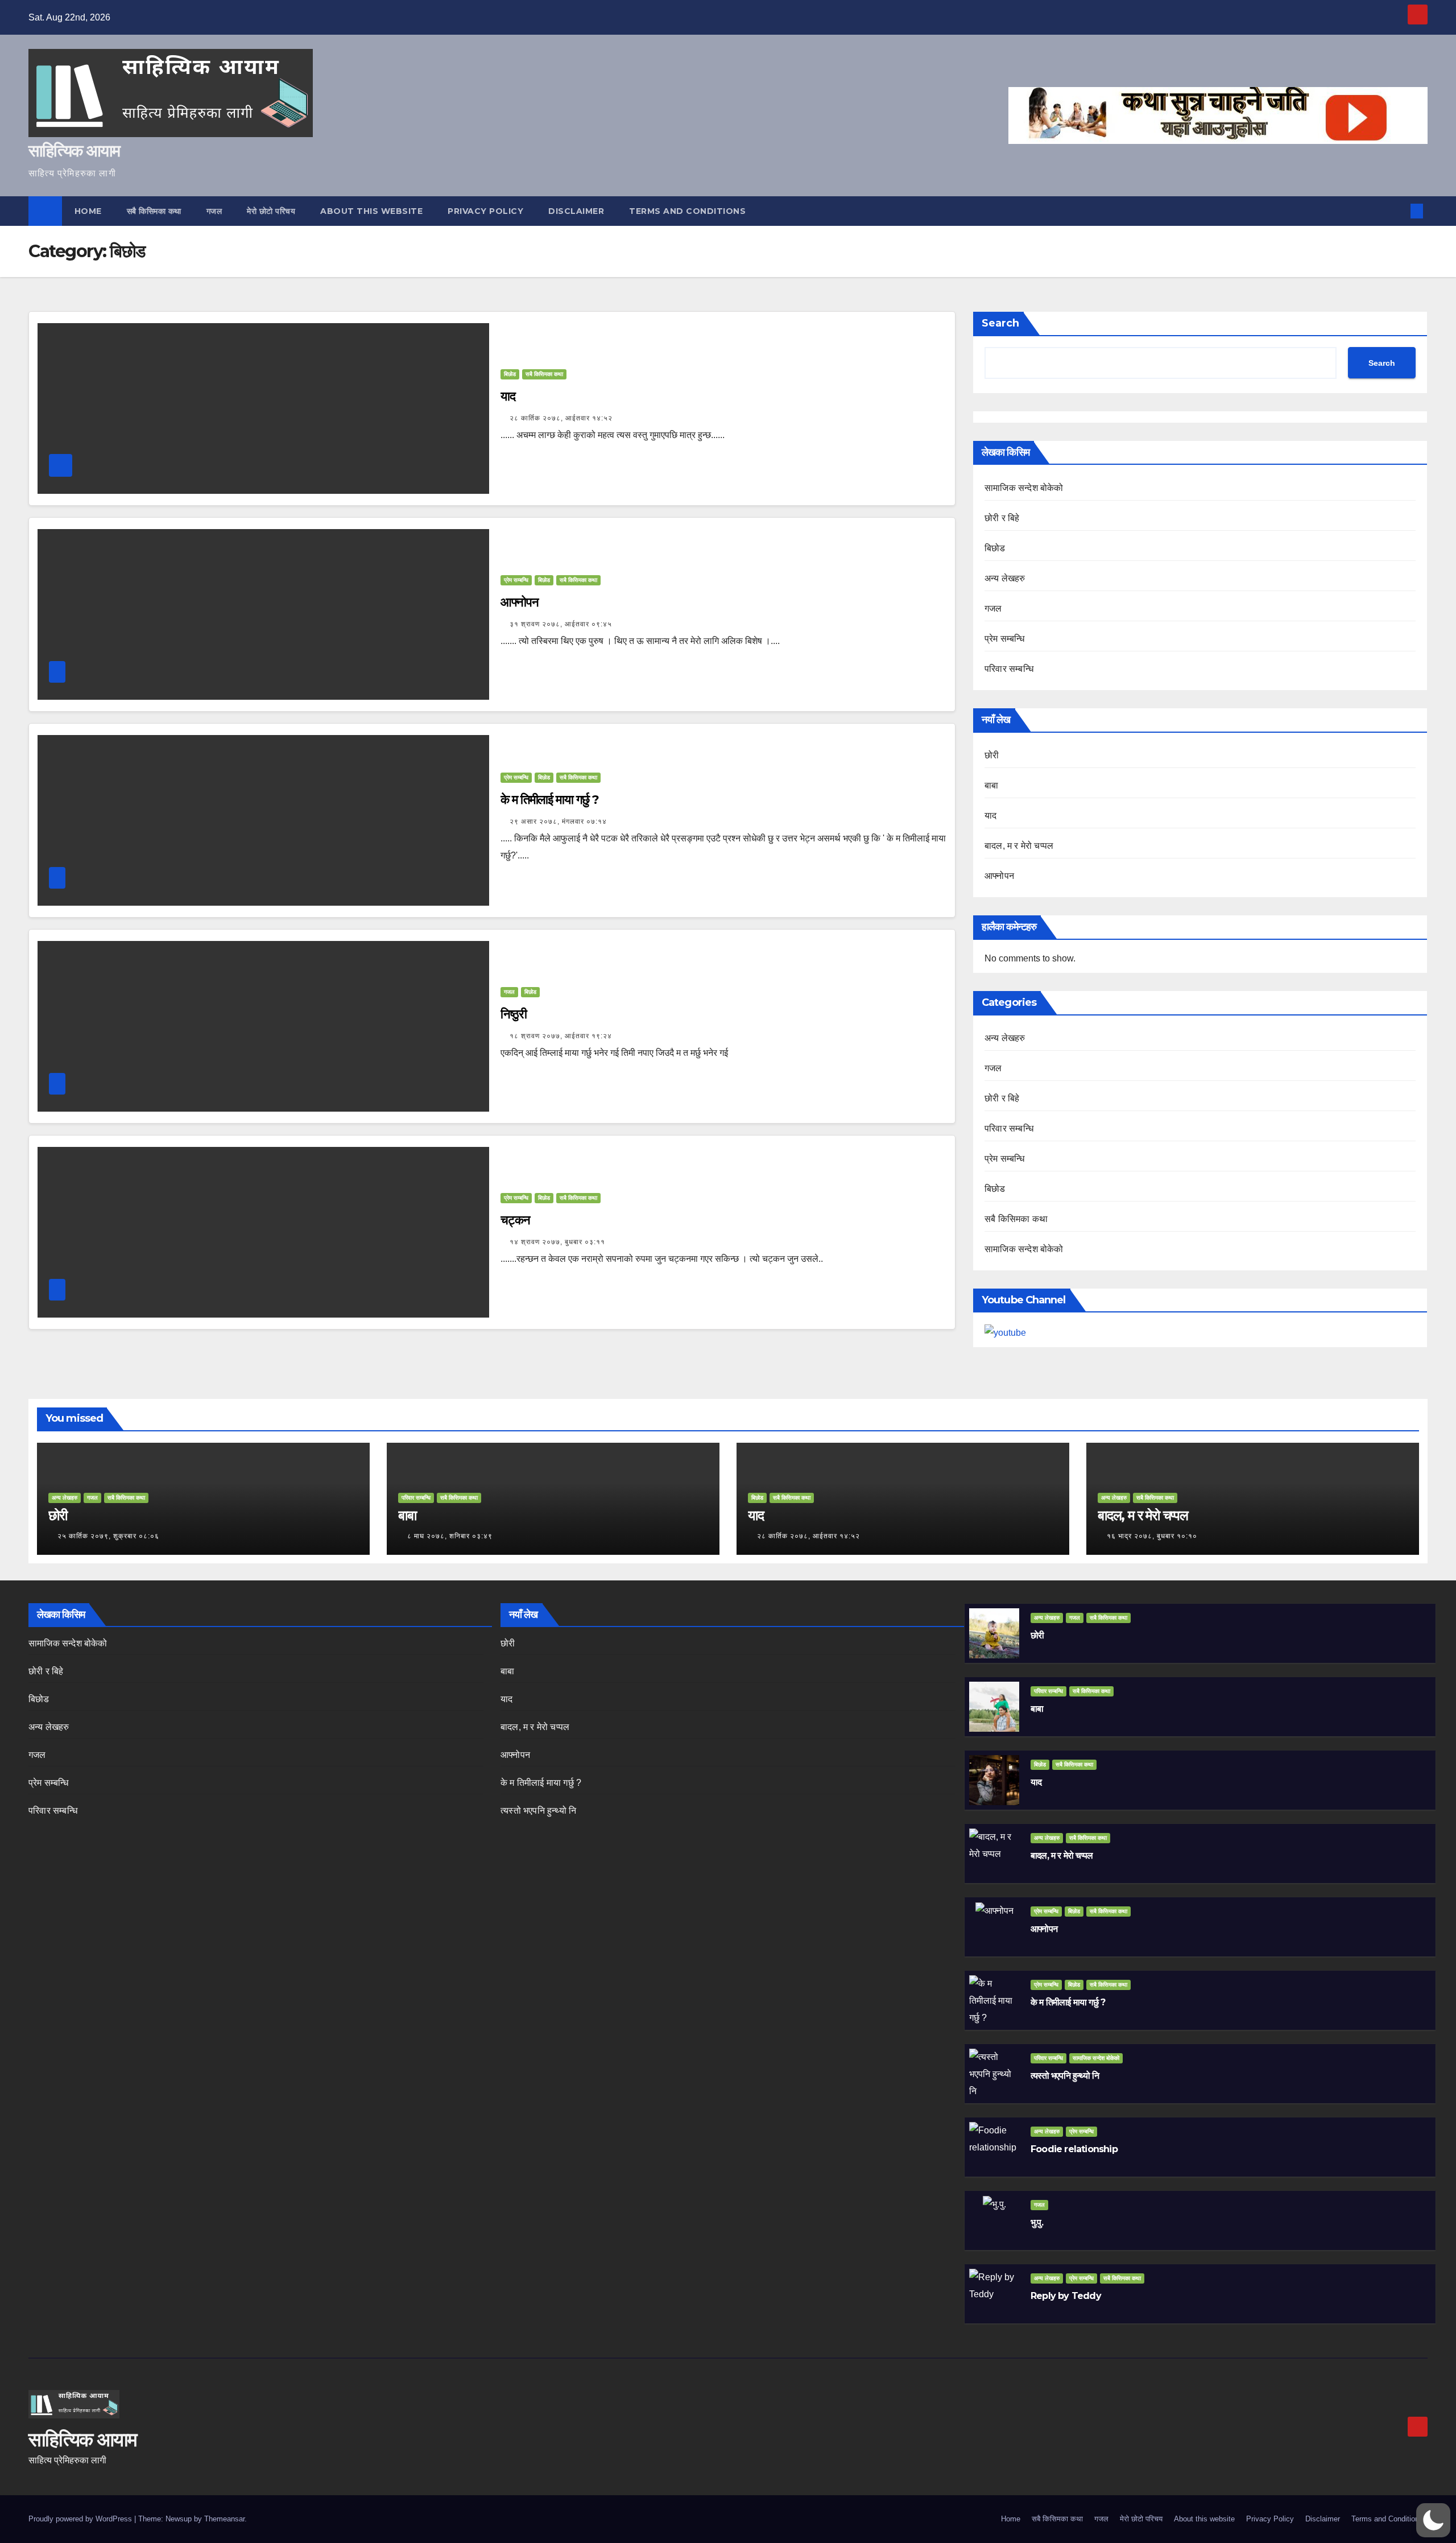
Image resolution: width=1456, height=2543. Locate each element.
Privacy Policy (485, 211)
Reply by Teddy (1066, 2296)
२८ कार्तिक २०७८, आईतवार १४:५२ (561, 418)
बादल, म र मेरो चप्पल (1019, 846)
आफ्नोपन (520, 602)
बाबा (991, 785)
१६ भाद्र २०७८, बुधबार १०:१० (1152, 1536)
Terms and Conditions (687, 211)
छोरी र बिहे (1002, 518)
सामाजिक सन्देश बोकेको (1024, 488)
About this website (371, 211)
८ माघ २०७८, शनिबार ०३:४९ (450, 1536)
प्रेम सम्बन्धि (516, 580)
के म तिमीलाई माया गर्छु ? (549, 800)
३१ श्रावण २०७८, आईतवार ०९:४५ (561, 624)
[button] (1398, 211)
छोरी (992, 755)
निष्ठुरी (514, 1014)
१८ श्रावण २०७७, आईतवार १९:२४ (561, 1036)
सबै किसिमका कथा (154, 211)
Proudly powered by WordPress (81, 2519)
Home (88, 211)
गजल (214, 211)
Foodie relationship (1074, 2149)
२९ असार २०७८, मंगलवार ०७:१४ (558, 821)
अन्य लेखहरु (1005, 578)
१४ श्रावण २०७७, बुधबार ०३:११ (557, 1242)
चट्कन (515, 1220)
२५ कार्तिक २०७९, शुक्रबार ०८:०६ (108, 1536)
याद (508, 396)
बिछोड (510, 374)
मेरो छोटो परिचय (271, 211)
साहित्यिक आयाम (74, 150)
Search (1000, 323)
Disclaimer (576, 211)
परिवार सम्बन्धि (1009, 669)
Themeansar (224, 2519)
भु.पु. (1037, 2222)
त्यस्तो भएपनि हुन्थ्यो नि (538, 1811)
